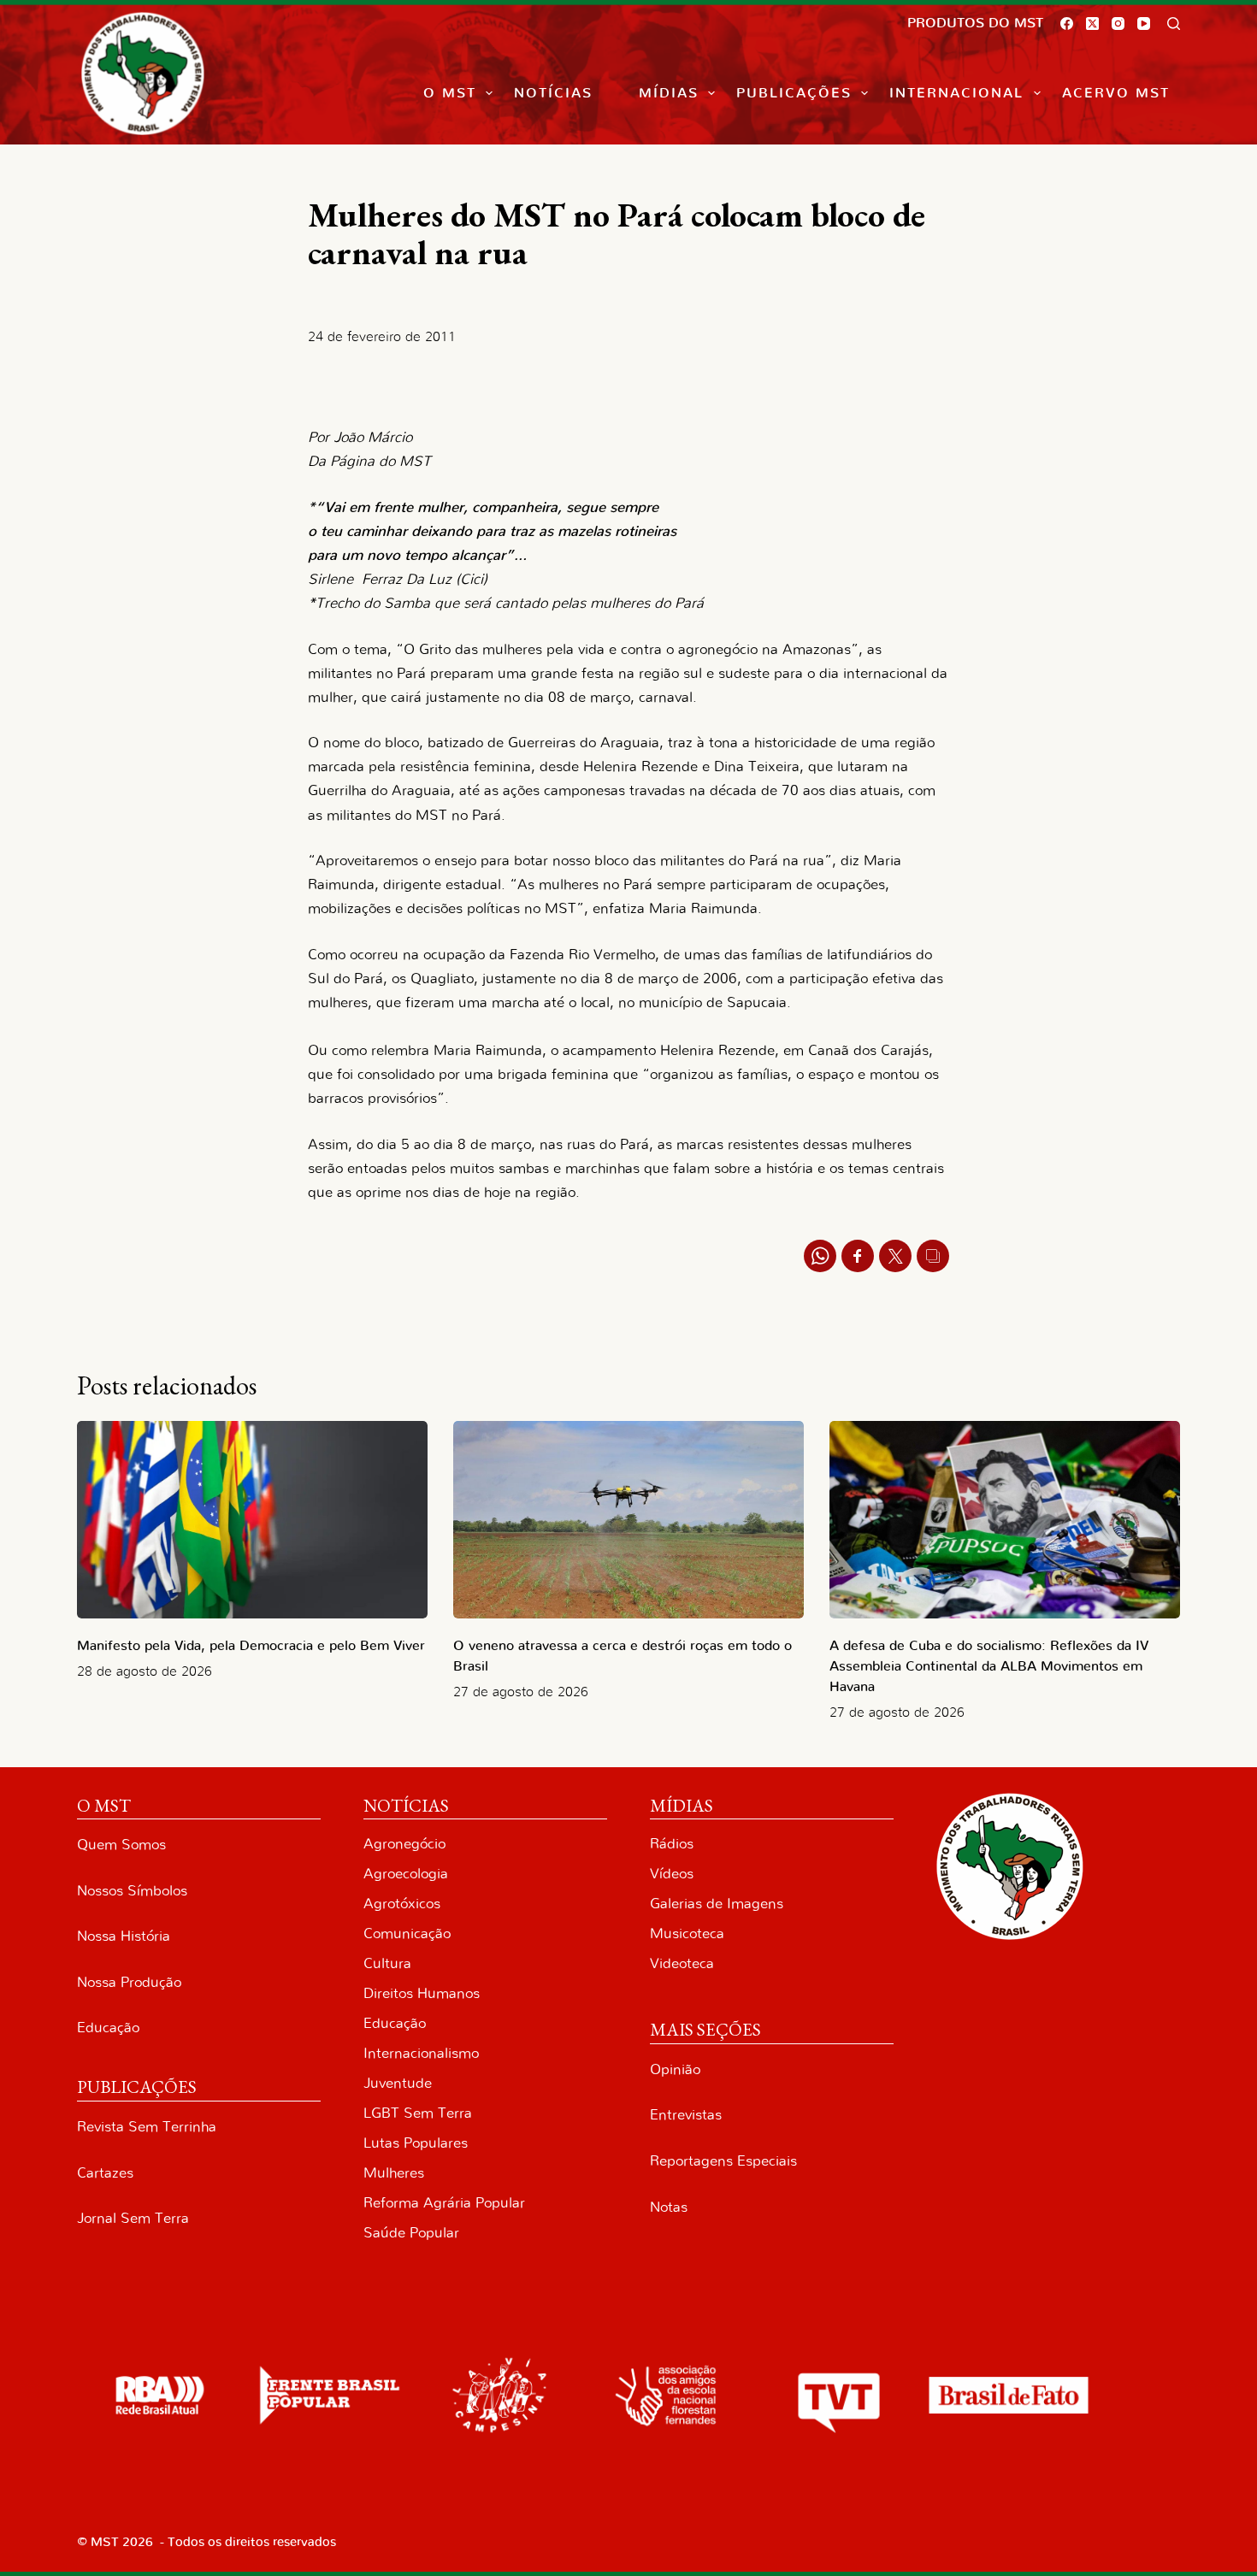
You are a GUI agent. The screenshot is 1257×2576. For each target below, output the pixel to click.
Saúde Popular (411, 2233)
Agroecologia (406, 1874)
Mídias (669, 93)
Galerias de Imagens (717, 1904)
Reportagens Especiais (723, 2161)
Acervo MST (1116, 93)
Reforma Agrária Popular (444, 2203)
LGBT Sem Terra (418, 2113)
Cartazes (105, 2173)
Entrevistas (686, 2115)
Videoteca (682, 1963)
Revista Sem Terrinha (147, 2127)
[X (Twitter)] (1092, 24)
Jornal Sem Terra (133, 2218)
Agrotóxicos (402, 1904)
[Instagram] (1118, 24)
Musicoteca (687, 1933)
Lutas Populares (416, 2143)
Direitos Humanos (422, 1993)
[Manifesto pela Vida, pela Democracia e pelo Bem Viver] (252, 1520)
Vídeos (672, 1874)
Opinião (675, 2069)
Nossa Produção (129, 1982)
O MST (450, 93)
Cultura (387, 1963)
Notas (669, 2207)
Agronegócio (404, 1844)
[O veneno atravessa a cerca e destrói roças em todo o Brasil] (628, 1520)
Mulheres (394, 2173)
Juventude (398, 2083)
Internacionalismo (421, 2053)
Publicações (794, 93)
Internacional (956, 93)
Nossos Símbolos (132, 1891)
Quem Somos (121, 1845)
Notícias (553, 93)
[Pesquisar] (1174, 24)
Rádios (672, 1844)
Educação (108, 2028)
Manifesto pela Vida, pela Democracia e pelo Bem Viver (251, 1646)
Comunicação (407, 1933)
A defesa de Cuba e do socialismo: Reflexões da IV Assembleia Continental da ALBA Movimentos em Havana (989, 1666)
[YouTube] (1144, 24)
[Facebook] (1067, 24)
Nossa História (124, 1936)
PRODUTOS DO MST (975, 23)
